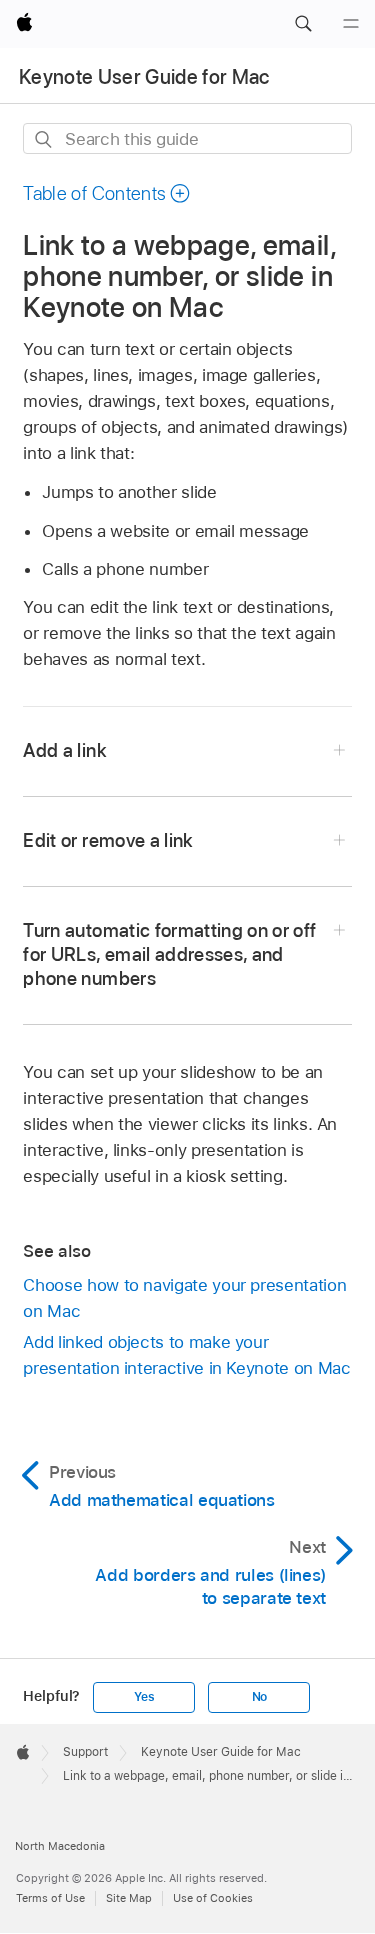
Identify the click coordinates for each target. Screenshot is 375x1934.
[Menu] (351, 24)
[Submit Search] (44, 139)
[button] (303, 24)
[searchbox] (187, 138)
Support (85, 1752)
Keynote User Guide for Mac (144, 77)
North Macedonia (60, 1846)
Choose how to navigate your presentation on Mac (184, 1298)
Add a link (64, 750)
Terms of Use (50, 1898)
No (260, 1697)
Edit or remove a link (108, 840)
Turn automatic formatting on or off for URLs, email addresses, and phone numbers (169, 954)
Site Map (129, 1898)
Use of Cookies (213, 1898)
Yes (144, 1697)
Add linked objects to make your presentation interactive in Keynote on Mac (186, 1355)
